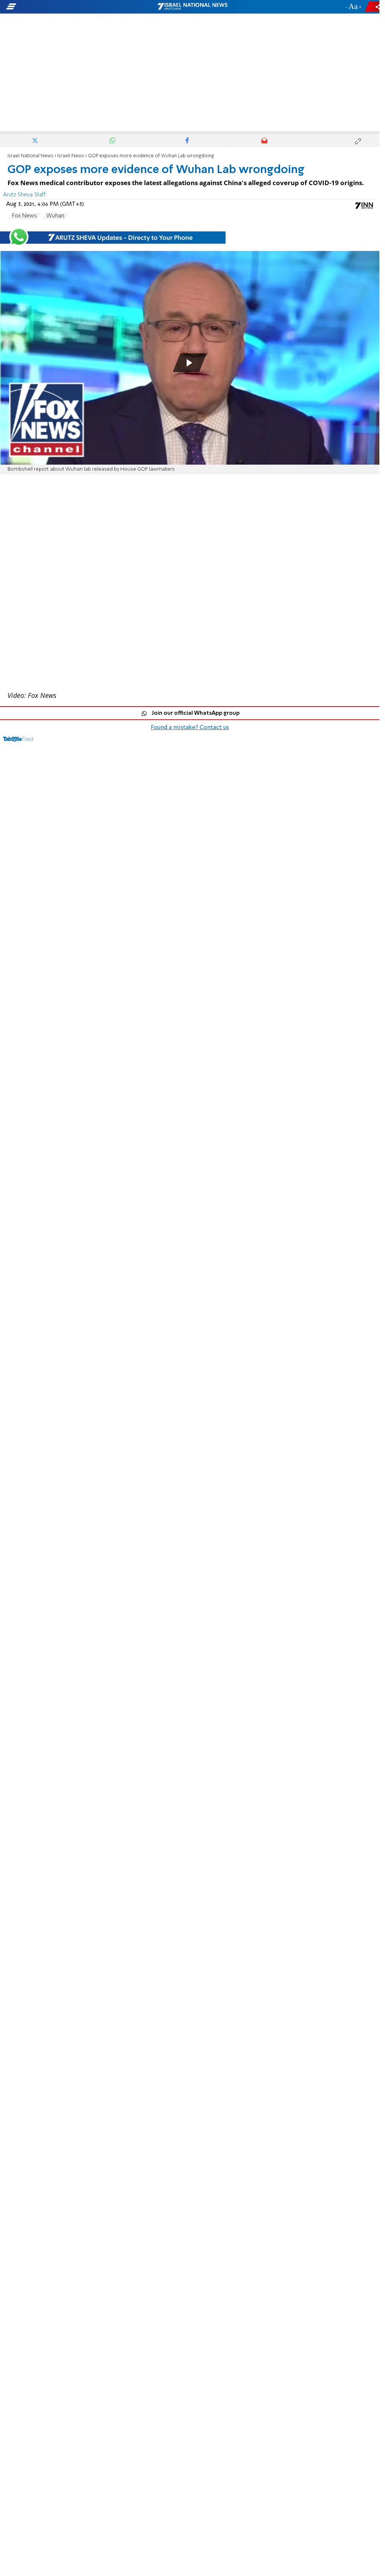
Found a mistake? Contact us (190, 728)
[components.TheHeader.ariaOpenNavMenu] (60, 7)
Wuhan (55, 216)
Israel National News (30, 156)
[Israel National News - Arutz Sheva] (192, 7)
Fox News (24, 216)
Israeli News (71, 156)
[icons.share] (373, 7)
